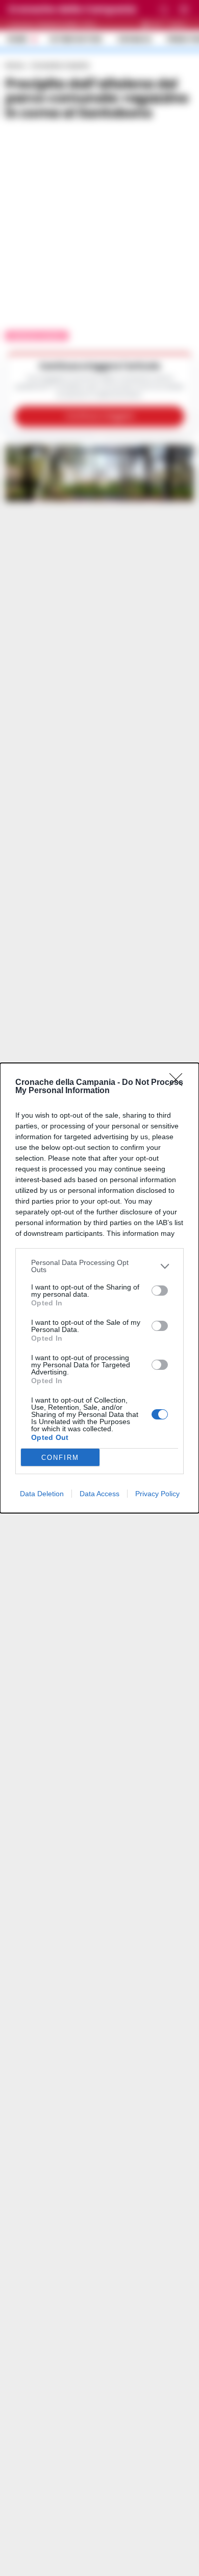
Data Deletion (42, 1494)
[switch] (160, 1291)
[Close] (179, 1083)
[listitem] (99, 1266)
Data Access (99, 1494)
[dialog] (99, 1288)
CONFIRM (60, 1458)
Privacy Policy (157, 1494)
